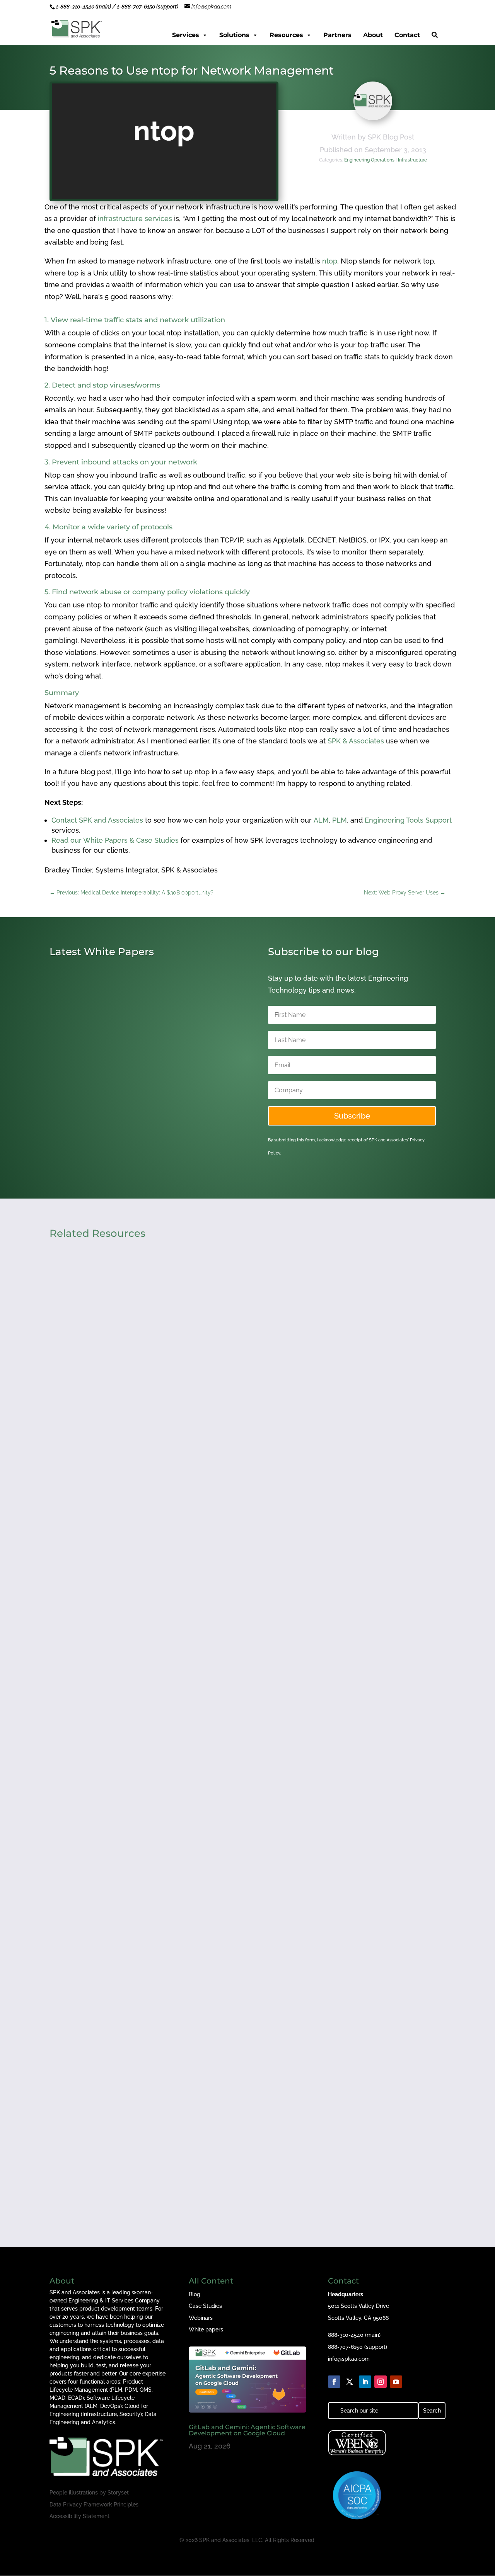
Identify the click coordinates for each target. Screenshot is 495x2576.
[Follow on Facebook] (334, 2382)
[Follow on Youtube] (396, 2382)
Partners (337, 35)
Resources (286, 35)
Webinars (201, 2318)
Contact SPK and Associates (97, 820)
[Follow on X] (350, 2382)
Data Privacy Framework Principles (94, 2505)
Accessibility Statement (79, 2516)
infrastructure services (135, 218)
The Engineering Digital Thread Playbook (129, 2145)
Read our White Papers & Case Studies (115, 840)
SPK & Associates (356, 741)
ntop (330, 261)
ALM (321, 820)
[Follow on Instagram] (381, 2382)
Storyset (118, 2493)
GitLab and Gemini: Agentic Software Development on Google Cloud (247, 2430)
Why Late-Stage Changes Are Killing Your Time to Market (157, 1830)
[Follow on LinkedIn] (365, 2382)
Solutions (234, 35)
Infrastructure (412, 160)
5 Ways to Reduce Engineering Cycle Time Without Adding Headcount (181, 1515)
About (373, 35)
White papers (206, 2329)
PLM (340, 820)
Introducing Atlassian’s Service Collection (129, 1104)
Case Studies (205, 2306)
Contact (407, 35)
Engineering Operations (369, 160)
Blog (195, 2294)
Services (186, 35)
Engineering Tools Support (408, 820)
